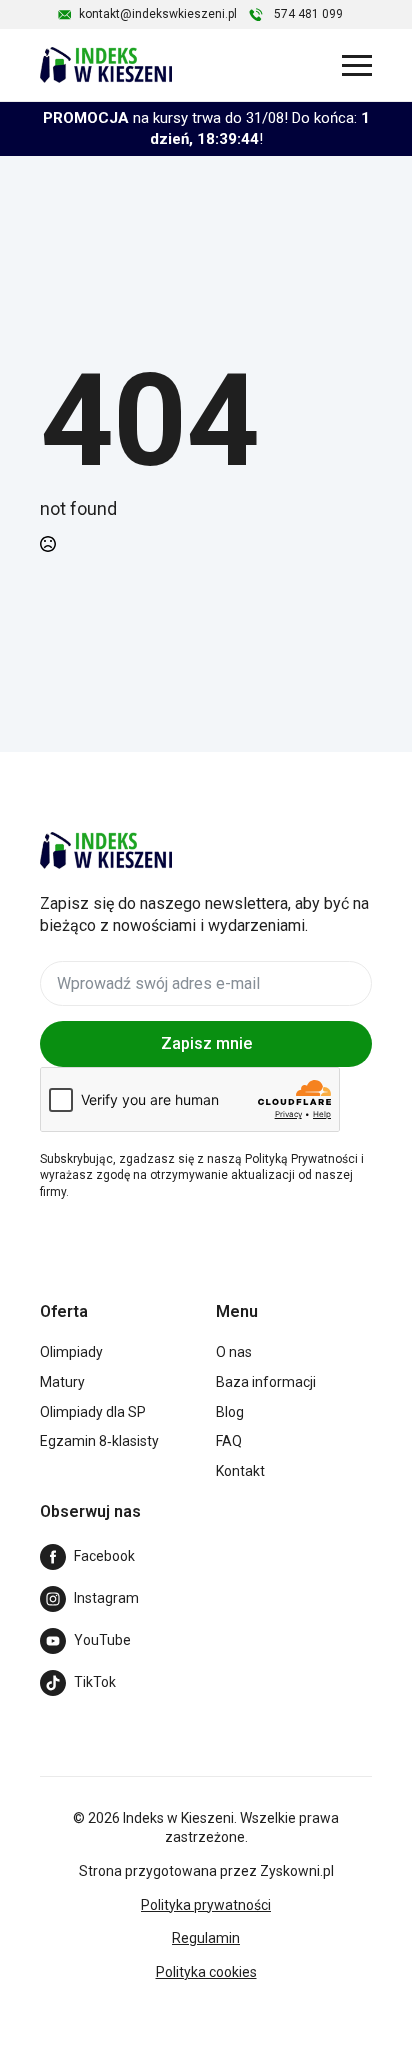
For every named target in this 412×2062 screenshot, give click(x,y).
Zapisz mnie (206, 1043)
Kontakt (240, 1471)
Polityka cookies (206, 1972)
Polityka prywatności (206, 1905)
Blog (230, 1412)
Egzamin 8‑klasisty (99, 1441)
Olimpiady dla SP (93, 1412)
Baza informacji (266, 1382)
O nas (234, 1352)
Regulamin (206, 1938)
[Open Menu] (357, 65)
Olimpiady (71, 1352)
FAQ (229, 1441)
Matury (62, 1382)
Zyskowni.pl (297, 1871)
